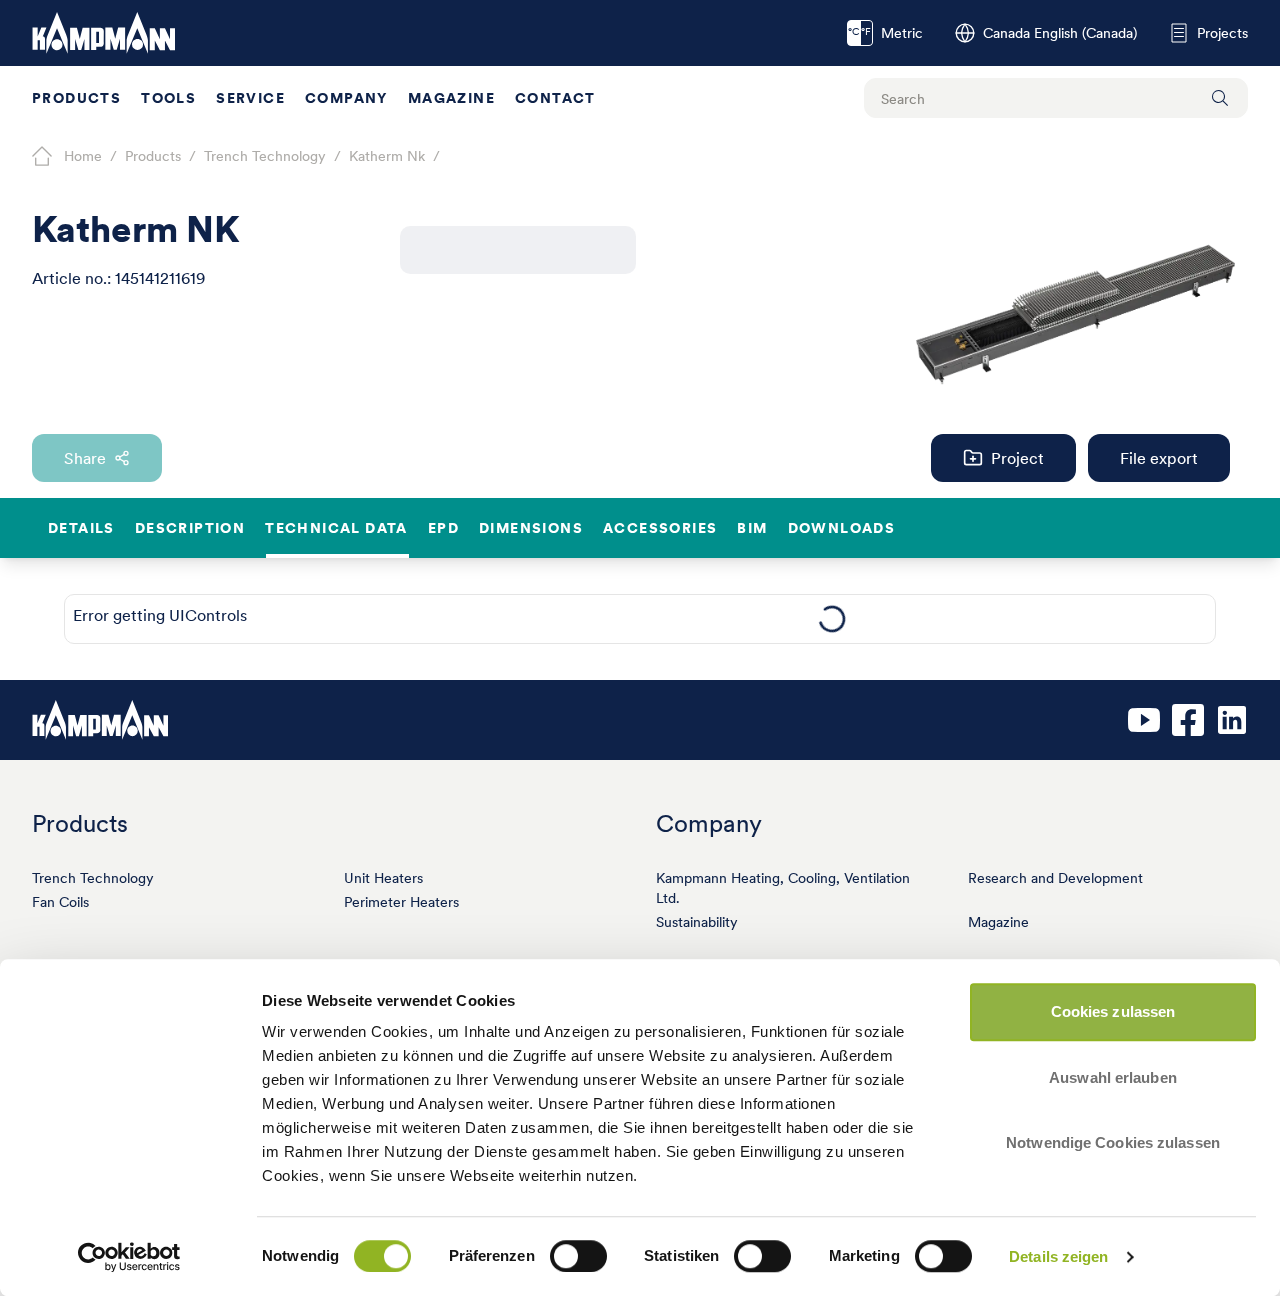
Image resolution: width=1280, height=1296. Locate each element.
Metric (885, 33)
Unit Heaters (383, 878)
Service (250, 98)
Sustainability (697, 922)
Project (1017, 458)
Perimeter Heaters (401, 902)
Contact (555, 98)
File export (1159, 458)
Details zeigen (1058, 1256)
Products (76, 98)
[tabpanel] (831, 619)
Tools (168, 98)
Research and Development (1055, 878)
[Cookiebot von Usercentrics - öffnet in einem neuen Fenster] (129, 1257)
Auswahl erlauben (1113, 1077)
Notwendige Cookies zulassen (1113, 1142)
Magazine (451, 98)
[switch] (578, 1256)
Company (346, 98)
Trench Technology (93, 878)
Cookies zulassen (1113, 1011)
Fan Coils (60, 902)
